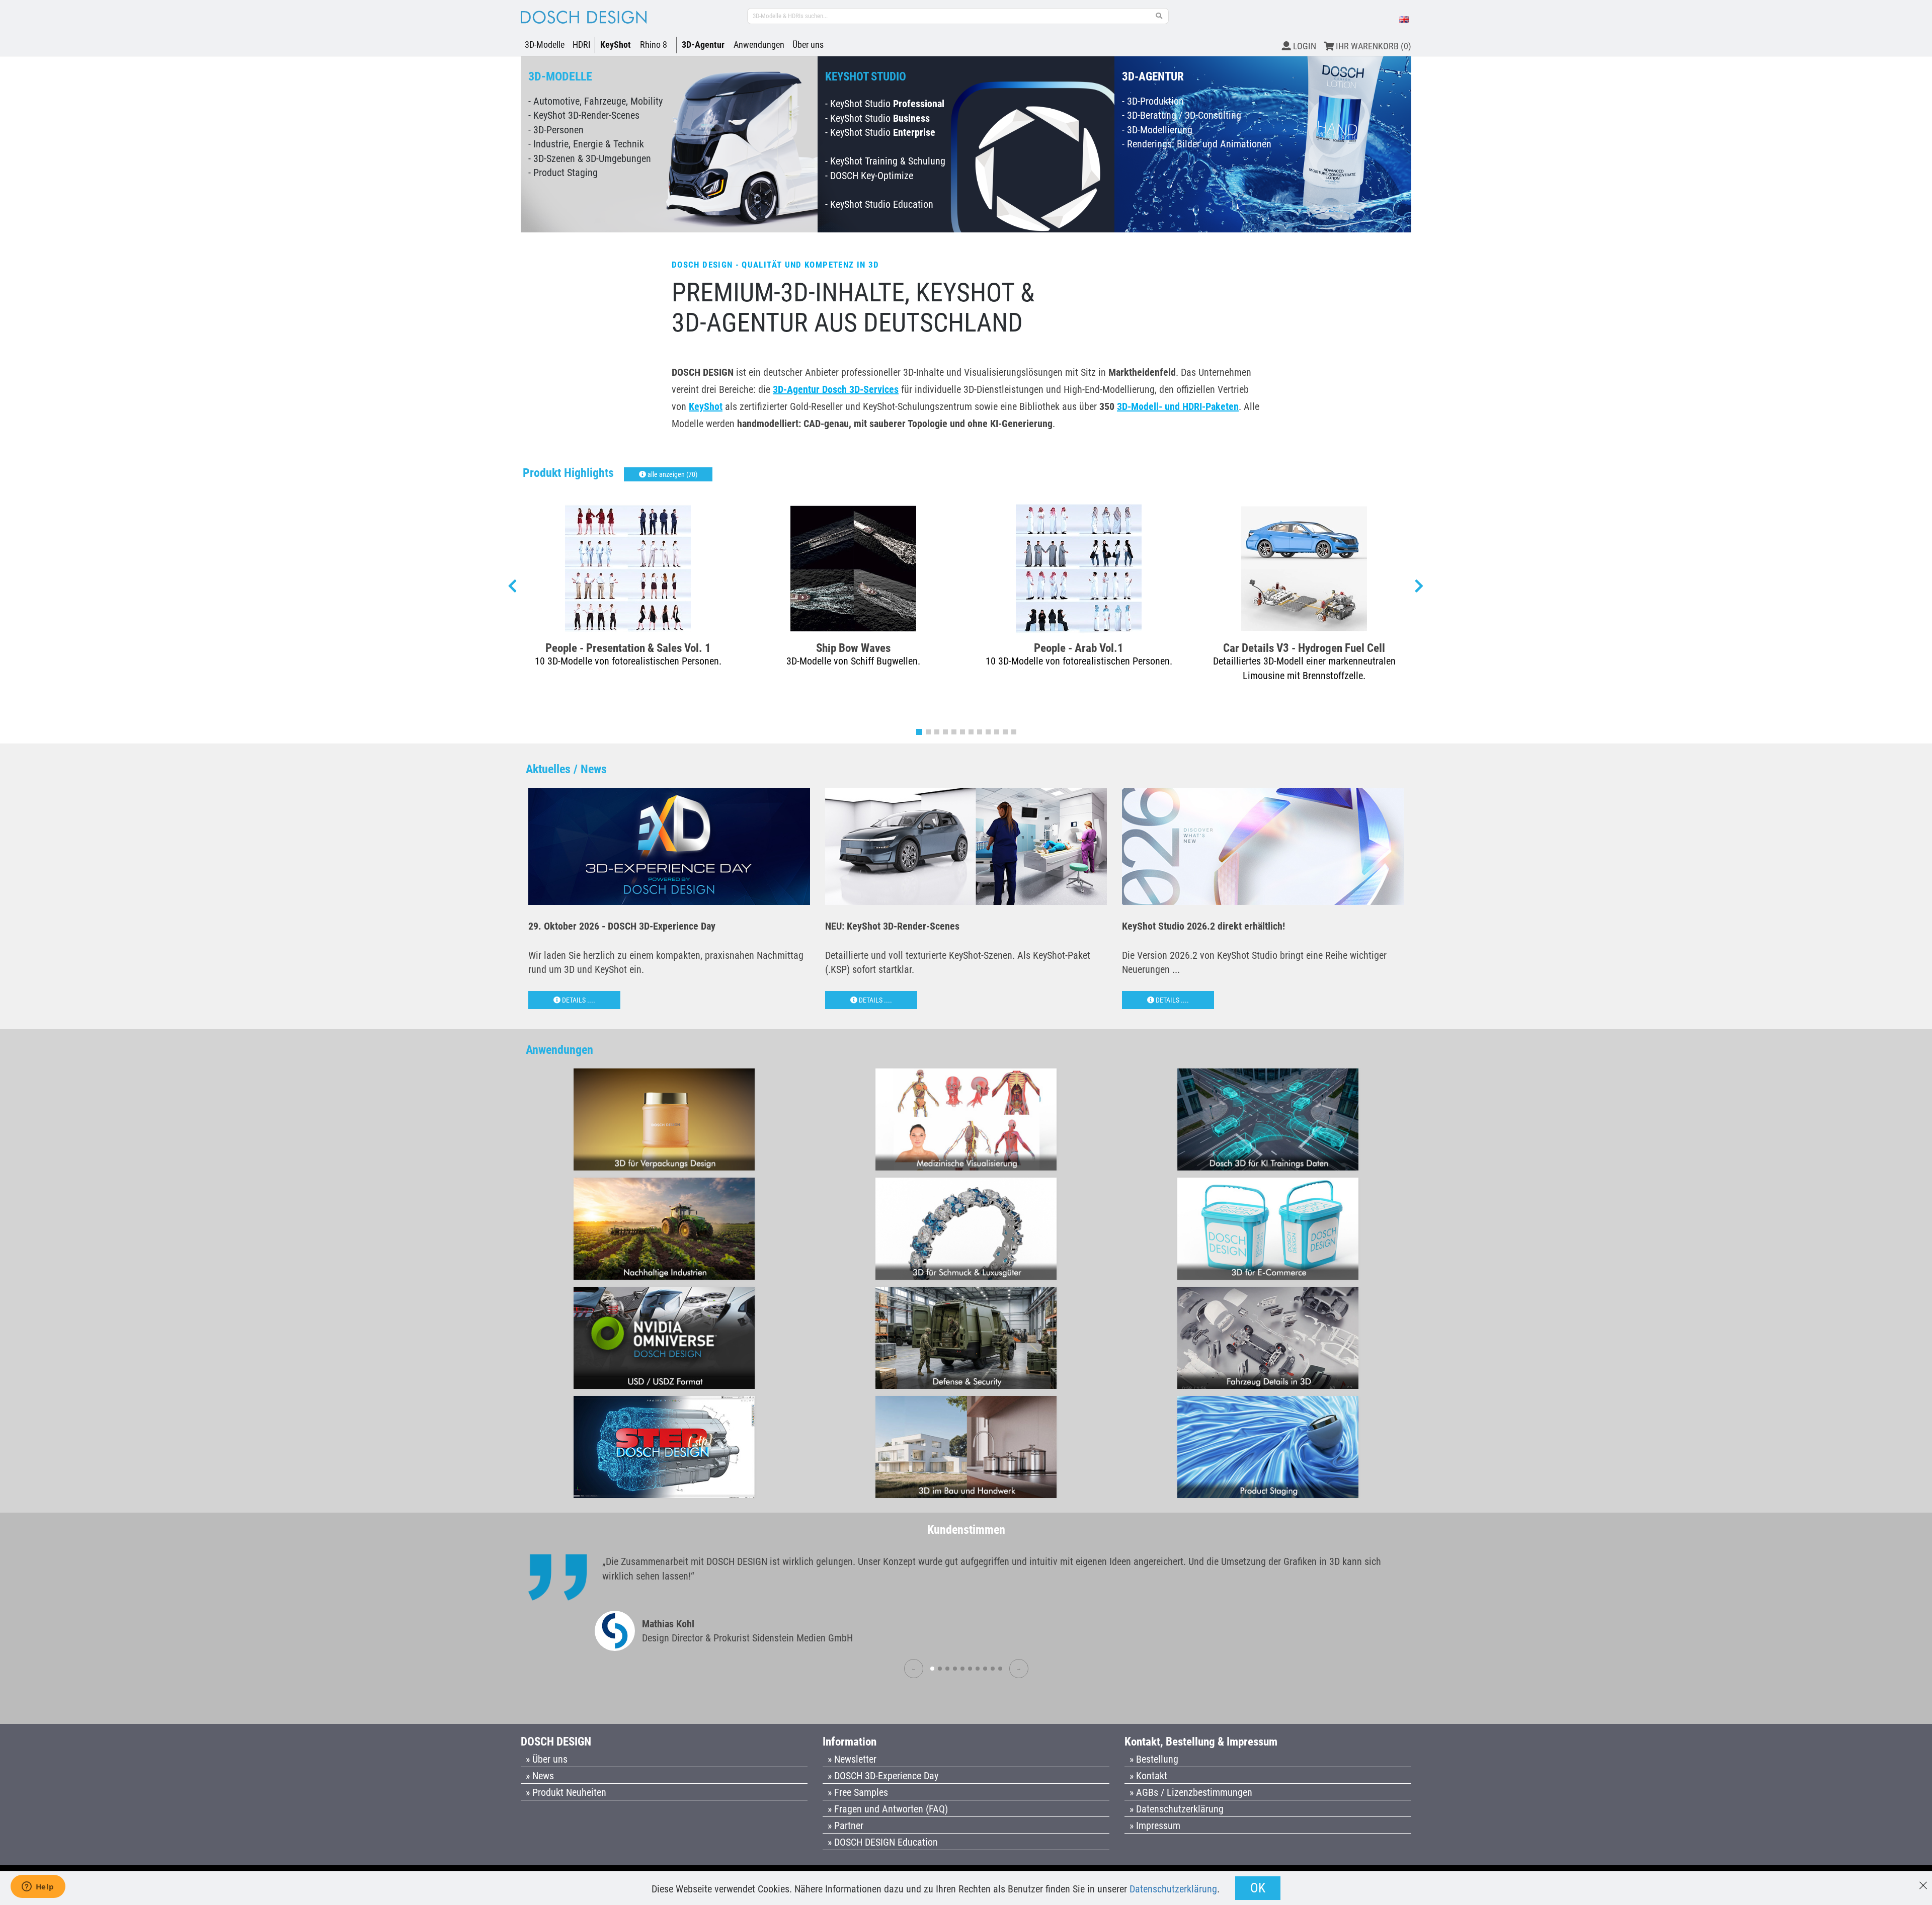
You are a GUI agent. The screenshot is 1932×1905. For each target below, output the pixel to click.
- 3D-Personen (556, 130)
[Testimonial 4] (955, 1669)
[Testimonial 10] (1000, 1669)
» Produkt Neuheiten (566, 1792)
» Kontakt (1148, 1776)
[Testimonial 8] (985, 1669)
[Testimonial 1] (932, 1669)
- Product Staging (563, 173)
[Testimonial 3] (947, 1669)
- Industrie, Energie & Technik (586, 144)
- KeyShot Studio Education (879, 204)
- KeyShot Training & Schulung (885, 161)
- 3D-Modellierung (1157, 130)
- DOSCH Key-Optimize (869, 176)
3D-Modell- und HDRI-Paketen (1178, 406)
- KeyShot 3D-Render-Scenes (584, 115)
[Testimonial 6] (970, 1669)
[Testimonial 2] (940, 1669)
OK (1258, 1888)
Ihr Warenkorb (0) (1373, 46)
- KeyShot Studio (885, 104)
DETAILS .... (578, 1000)
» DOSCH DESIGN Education (883, 1842)
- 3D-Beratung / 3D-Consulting (1182, 115)
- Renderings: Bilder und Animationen (1197, 144)
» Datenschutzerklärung (1177, 1809)
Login (1304, 46)
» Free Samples (858, 1792)
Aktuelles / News (566, 769)
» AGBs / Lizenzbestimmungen (1191, 1792)
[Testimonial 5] (962, 1669)
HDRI (582, 45)
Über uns (808, 45)
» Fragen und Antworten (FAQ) (888, 1809)
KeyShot (616, 45)
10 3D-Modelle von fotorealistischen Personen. (628, 661)
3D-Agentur (703, 45)
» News (540, 1776)
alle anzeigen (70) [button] (672, 474)
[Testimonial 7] (978, 1669)
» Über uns (547, 1759)
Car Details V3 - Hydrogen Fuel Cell (1304, 648)
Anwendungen (759, 45)
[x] (1923, 1881)
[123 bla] (1159, 16)
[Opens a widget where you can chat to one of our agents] (38, 1887)
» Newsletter (852, 1759)
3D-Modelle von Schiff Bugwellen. (853, 661)
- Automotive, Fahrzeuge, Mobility (595, 101)
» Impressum (1155, 1826)
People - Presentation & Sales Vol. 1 (628, 648)
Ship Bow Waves (853, 648)
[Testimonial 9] (993, 1669)
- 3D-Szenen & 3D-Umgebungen (590, 158)
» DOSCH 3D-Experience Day (883, 1776)
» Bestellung (1154, 1759)
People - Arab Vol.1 (1079, 648)
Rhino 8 (654, 45)
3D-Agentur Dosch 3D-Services (836, 389)
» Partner (846, 1826)
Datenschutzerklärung (1173, 1889)
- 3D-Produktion (1153, 101)
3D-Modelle (545, 45)
